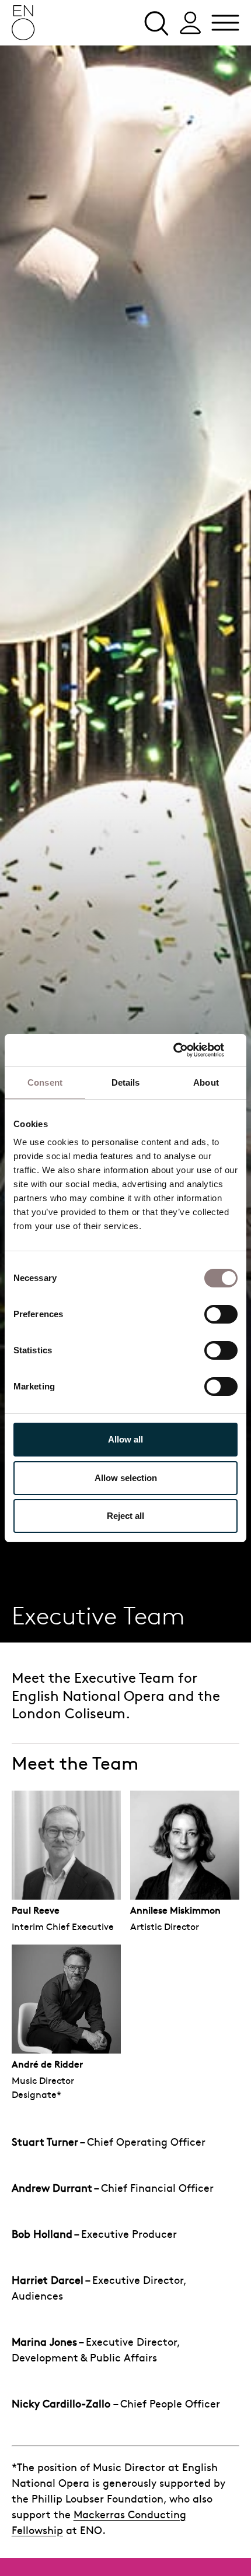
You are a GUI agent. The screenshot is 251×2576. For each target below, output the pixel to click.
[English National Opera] (23, 23)
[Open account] (190, 23)
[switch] (221, 1314)
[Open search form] (155, 23)
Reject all (125, 1516)
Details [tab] (126, 1082)
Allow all (125, 1439)
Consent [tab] (45, 1082)
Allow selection (126, 1478)
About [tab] (206, 1082)
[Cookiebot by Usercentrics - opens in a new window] (186, 1050)
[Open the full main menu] (225, 23)
